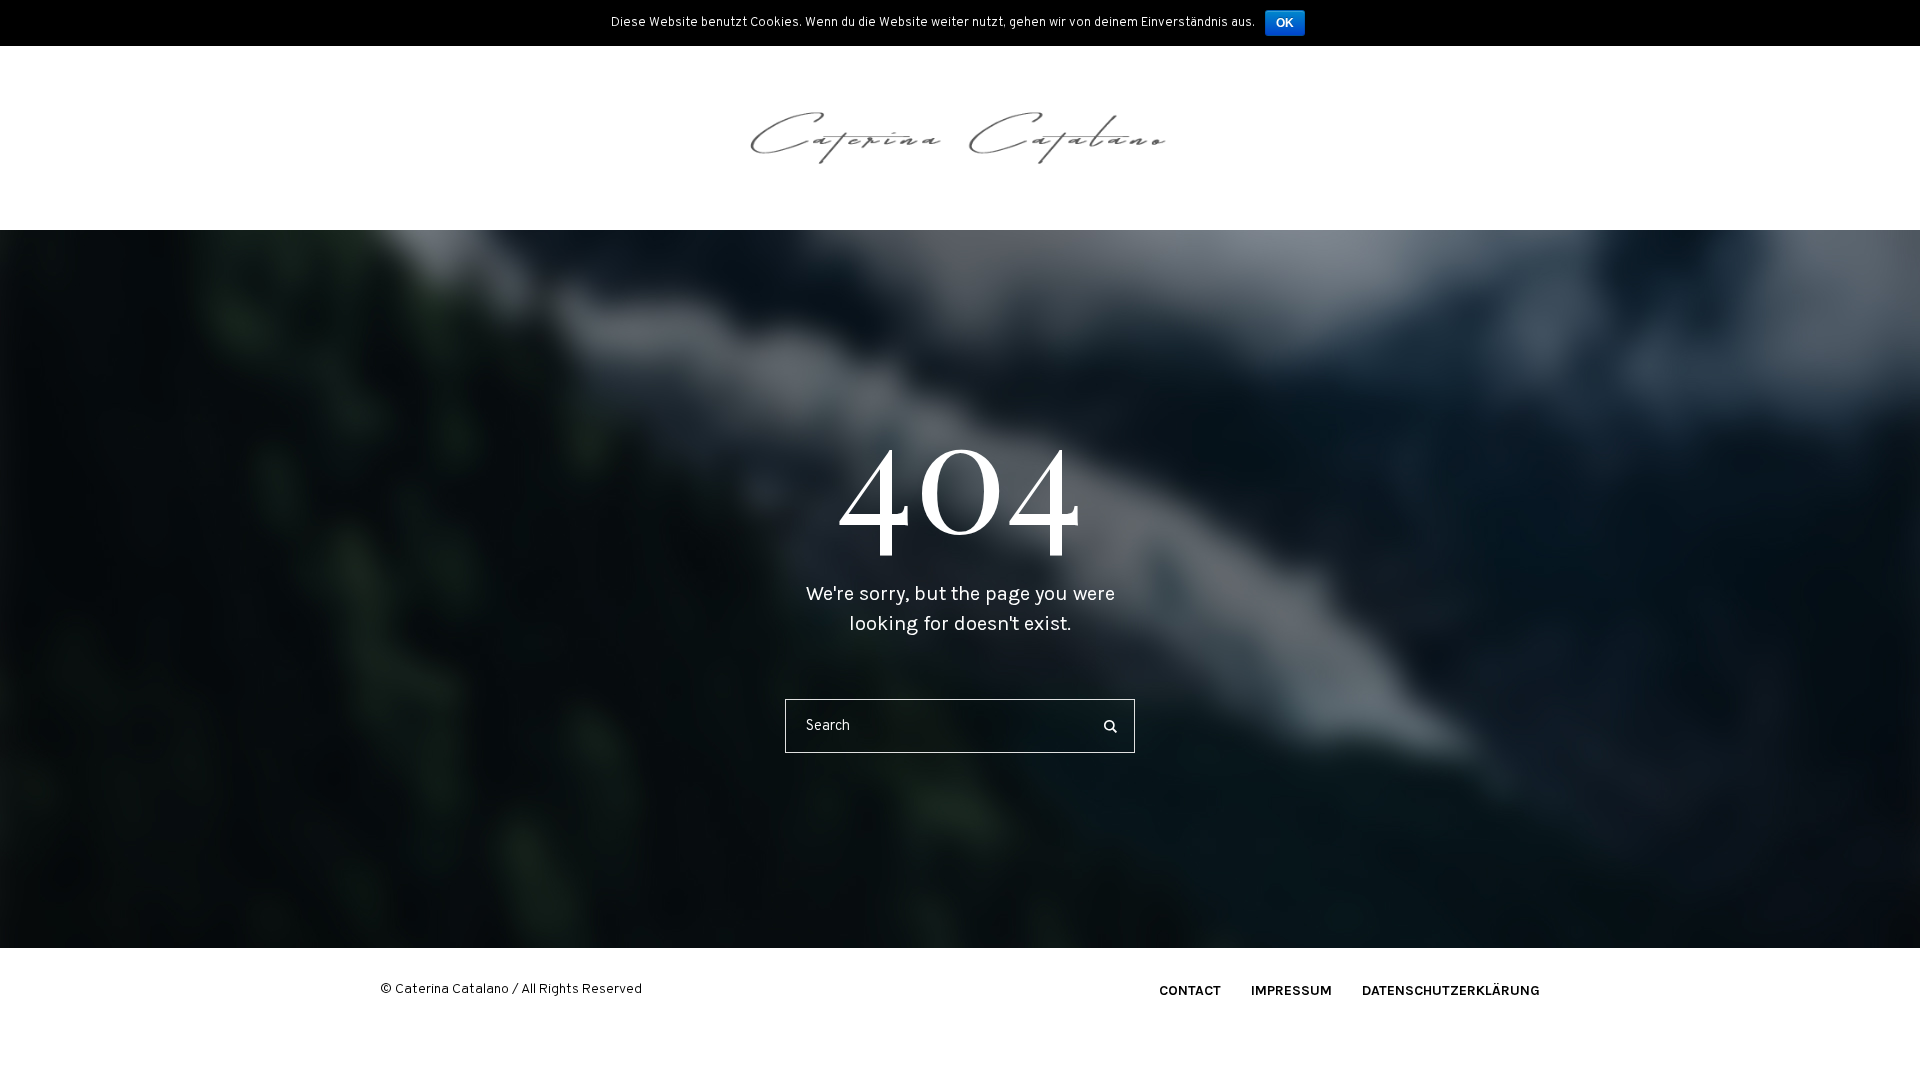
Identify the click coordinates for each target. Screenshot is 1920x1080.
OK (1285, 23)
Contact (1190, 990)
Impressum (1291, 990)
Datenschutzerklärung (1451, 990)
